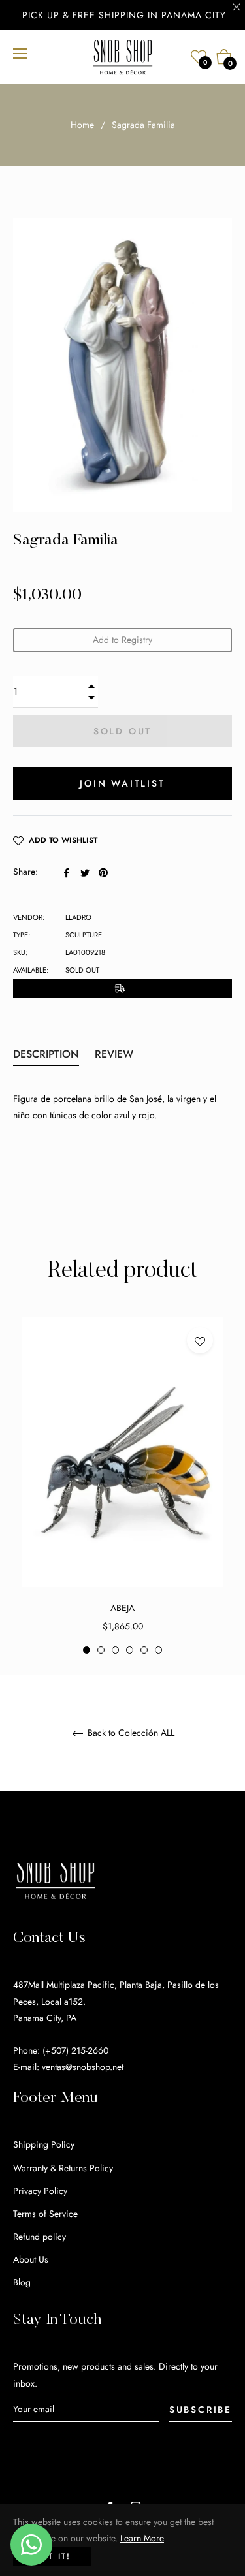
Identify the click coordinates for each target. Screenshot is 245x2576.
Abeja (122, 1608)
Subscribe (201, 2410)
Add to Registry (122, 640)
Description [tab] (46, 1054)
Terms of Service (45, 2214)
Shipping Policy (44, 2144)
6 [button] (158, 1650)
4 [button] (130, 1650)
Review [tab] (116, 1054)
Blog (22, 2282)
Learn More (142, 2538)
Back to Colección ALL (130, 1733)
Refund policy (40, 2237)
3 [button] (115, 1650)
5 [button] (144, 1650)
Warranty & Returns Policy (63, 2168)
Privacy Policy (40, 2191)
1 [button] (87, 1650)
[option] (122, 1486)
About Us (31, 2259)
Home (82, 125)
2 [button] (101, 1650)
